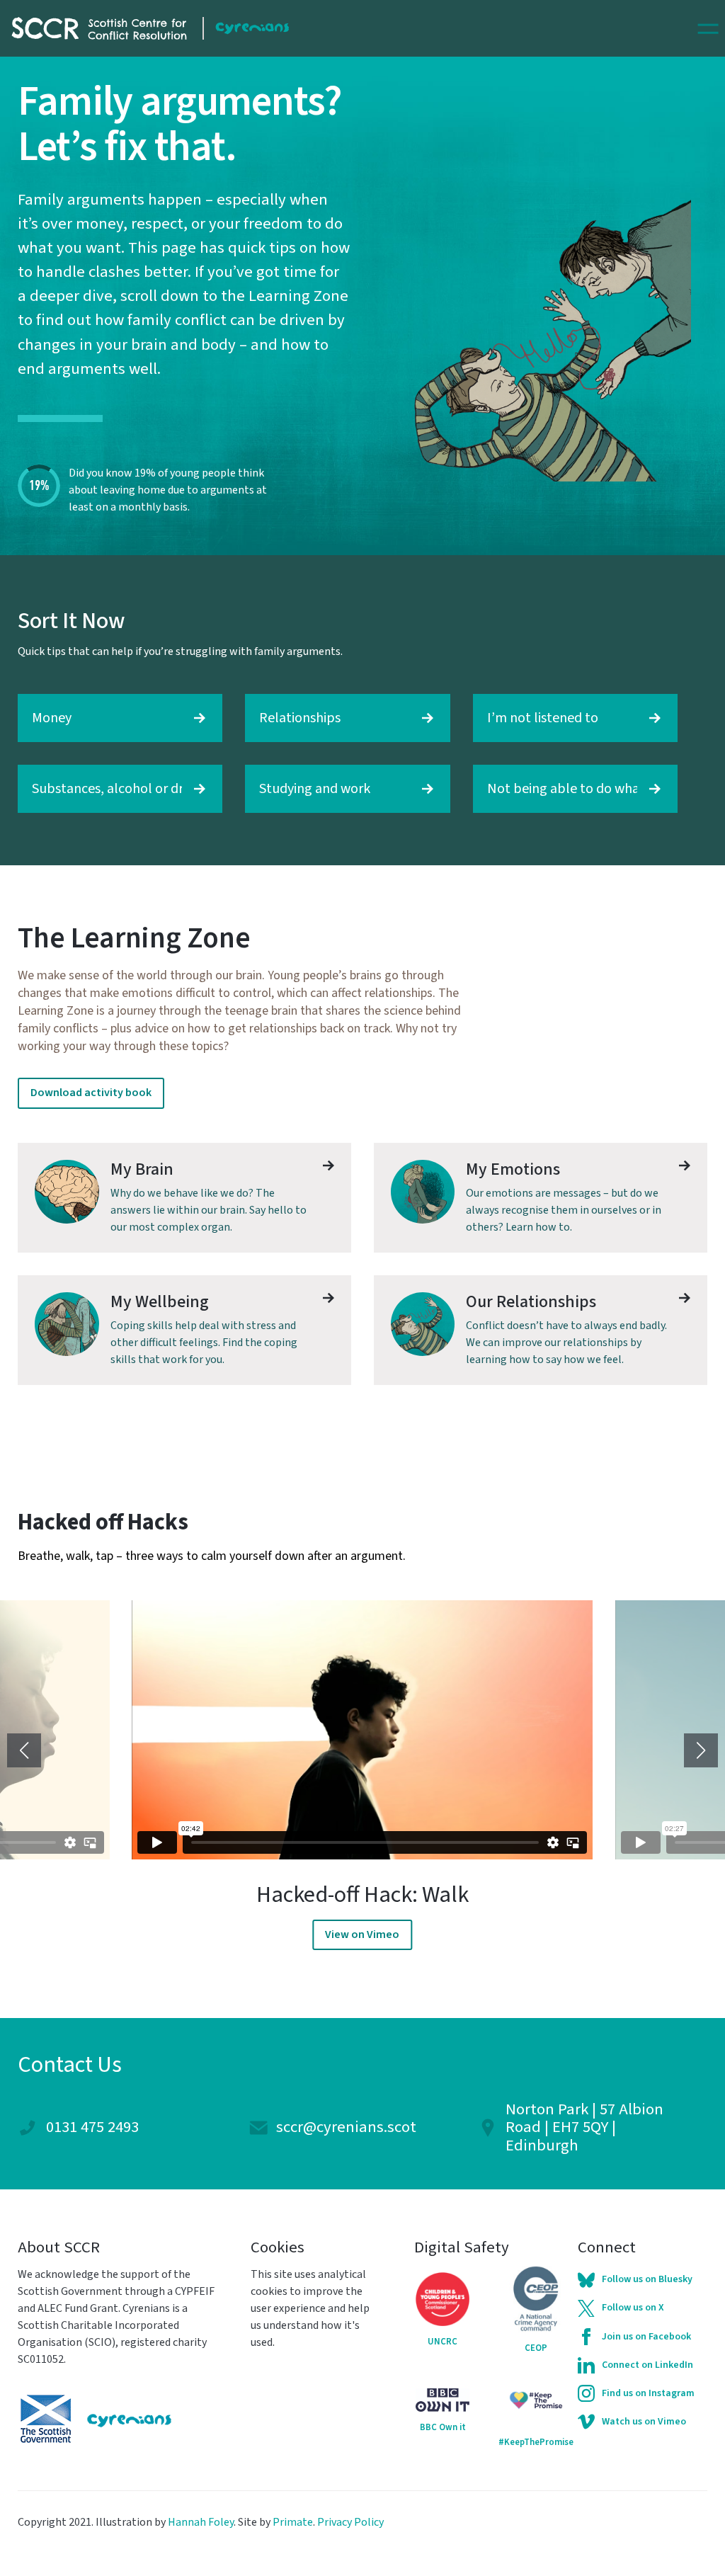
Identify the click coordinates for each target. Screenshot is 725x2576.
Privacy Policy (350, 2522)
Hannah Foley (201, 2522)
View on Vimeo (362, 1934)
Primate (293, 2522)
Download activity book (91, 1093)
